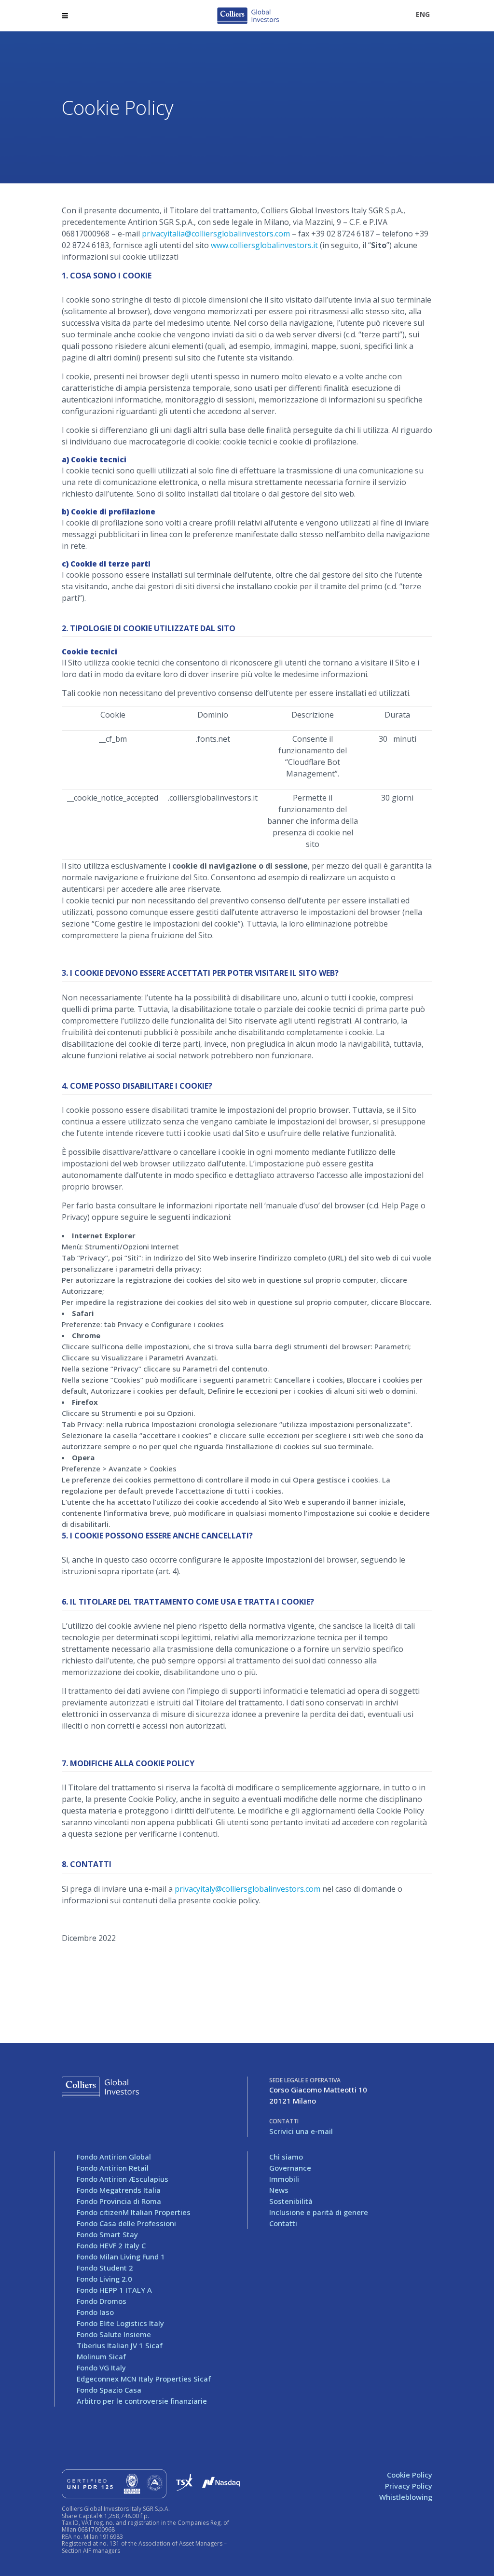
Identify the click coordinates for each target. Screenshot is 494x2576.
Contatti (283, 2223)
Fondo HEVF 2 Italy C (111, 2245)
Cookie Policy (410, 2475)
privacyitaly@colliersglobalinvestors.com (247, 1889)
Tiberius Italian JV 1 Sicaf (120, 2345)
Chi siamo (286, 2157)
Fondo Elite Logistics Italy (120, 2323)
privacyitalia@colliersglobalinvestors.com (216, 234)
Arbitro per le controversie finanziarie (142, 2401)
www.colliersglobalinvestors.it (264, 245)
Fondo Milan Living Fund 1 (121, 2257)
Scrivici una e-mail (301, 2131)
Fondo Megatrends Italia (119, 2190)
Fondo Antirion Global (114, 2157)
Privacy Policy (409, 2486)
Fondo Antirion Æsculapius (123, 2179)
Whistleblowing (406, 2497)
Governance (290, 2168)
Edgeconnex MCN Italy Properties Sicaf (144, 2379)
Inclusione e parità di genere (319, 2212)
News (279, 2190)
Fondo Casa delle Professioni (126, 2223)
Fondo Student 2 (105, 2268)
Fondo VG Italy (101, 2368)
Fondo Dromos (102, 2301)
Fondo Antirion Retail (113, 2168)
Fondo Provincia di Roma (119, 2201)
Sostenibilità (291, 2201)
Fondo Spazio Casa (109, 2390)
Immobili (284, 2179)
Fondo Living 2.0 (104, 2279)
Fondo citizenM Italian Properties (134, 2212)
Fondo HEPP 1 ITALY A (114, 2290)
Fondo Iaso (95, 2312)
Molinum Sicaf (101, 2356)
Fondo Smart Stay (107, 2234)
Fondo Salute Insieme (114, 2334)
